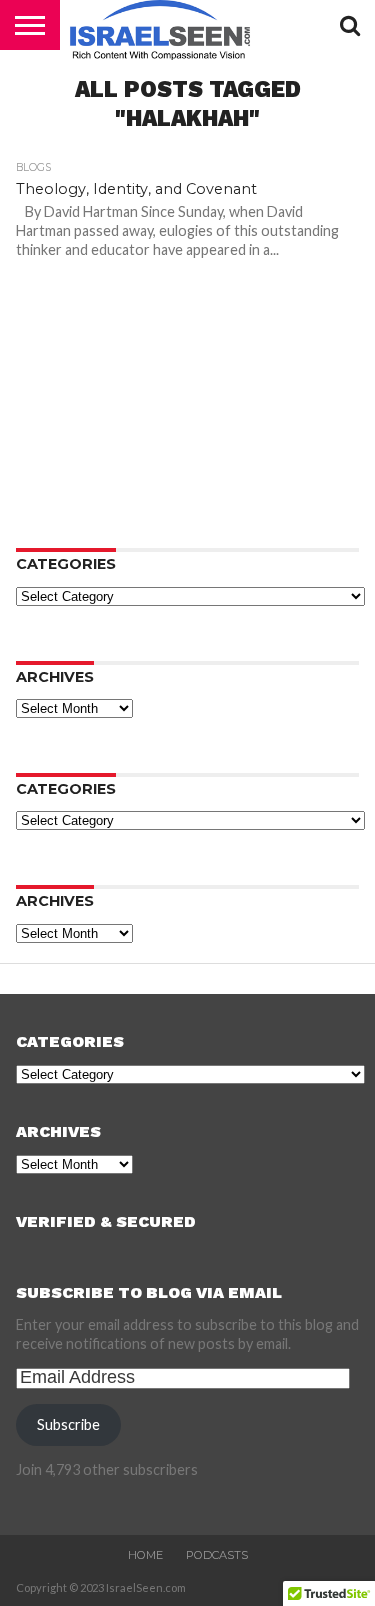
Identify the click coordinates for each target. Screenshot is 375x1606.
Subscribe (68, 1424)
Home (145, 1555)
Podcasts (217, 1555)
